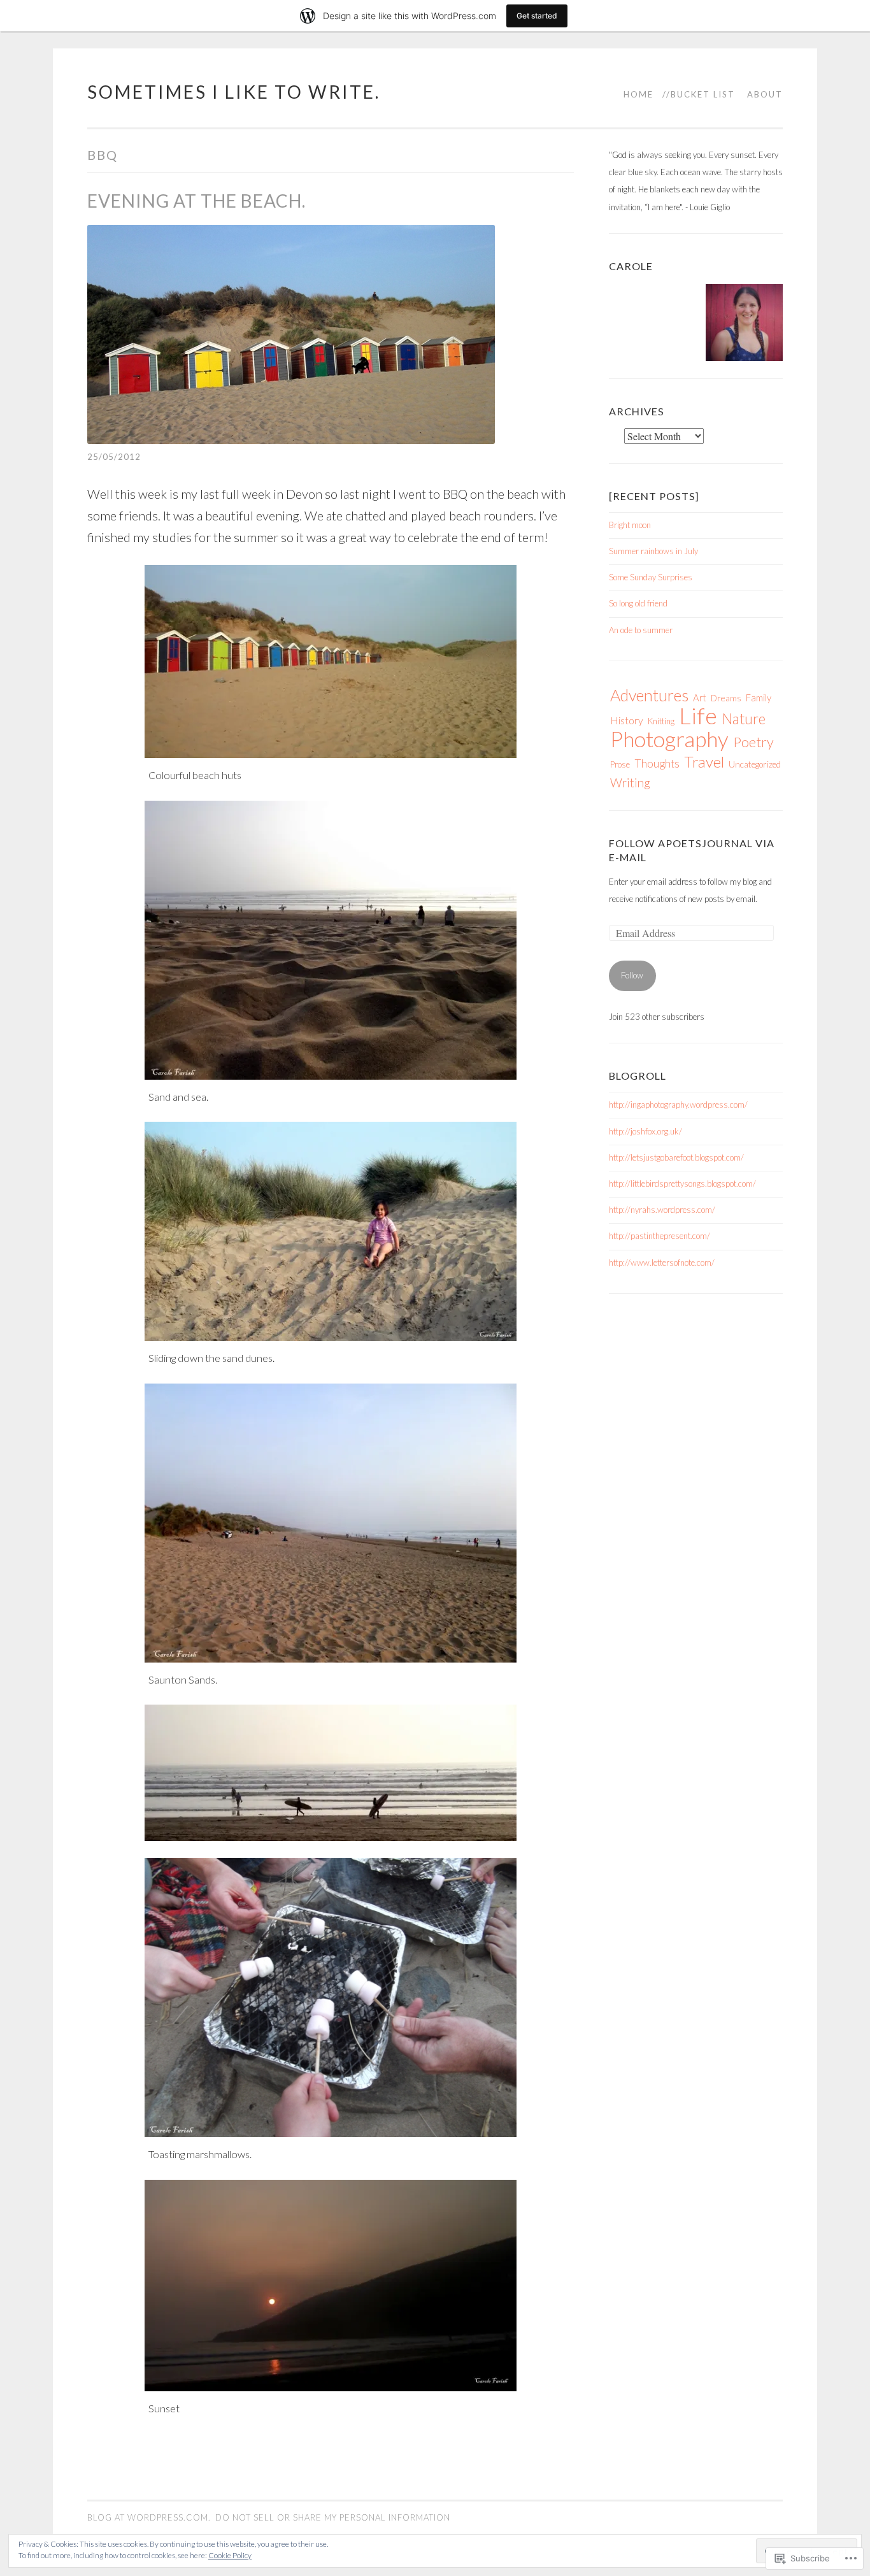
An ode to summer (641, 630)
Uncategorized (755, 764)
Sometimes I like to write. (234, 92)
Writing (630, 783)
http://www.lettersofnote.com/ (662, 1263)
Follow (632, 975)
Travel (704, 762)
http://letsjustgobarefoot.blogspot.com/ (676, 1157)
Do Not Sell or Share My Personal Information (333, 2517)
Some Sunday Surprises (651, 577)
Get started (537, 16)
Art (700, 698)
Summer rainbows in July (653, 551)
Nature (744, 719)
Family (759, 698)
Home (638, 94)
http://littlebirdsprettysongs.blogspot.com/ (682, 1184)
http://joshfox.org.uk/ (645, 1131)
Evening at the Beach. (196, 201)
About (765, 94)
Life (698, 716)
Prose (620, 764)
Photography (669, 739)
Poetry (753, 742)
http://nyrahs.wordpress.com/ (662, 1210)
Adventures (649, 695)
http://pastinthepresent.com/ (660, 1236)
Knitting (661, 721)
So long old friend (638, 603)
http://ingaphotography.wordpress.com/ (678, 1105)
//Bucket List (699, 94)
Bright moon (630, 525)
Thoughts (657, 763)
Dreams (726, 698)
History (627, 720)
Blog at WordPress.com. (149, 2517)
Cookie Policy (230, 2555)
